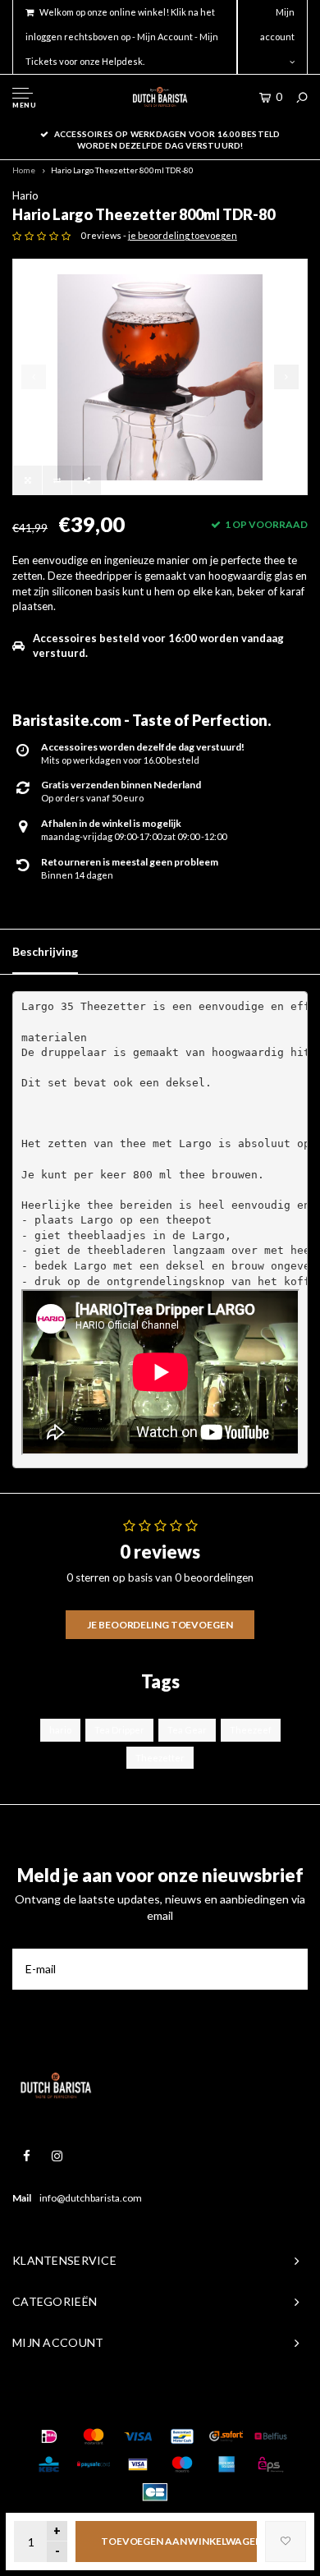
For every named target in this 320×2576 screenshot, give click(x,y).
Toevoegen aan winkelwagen (179, 2541)
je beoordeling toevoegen (183, 235)
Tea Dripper (119, 1730)
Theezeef (251, 1730)
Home (24, 170)
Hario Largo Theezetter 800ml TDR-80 (122, 170)
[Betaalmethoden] (49, 2436)
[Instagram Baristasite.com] (57, 2156)
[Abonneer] (287, 1969)
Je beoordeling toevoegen (160, 1625)
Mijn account (277, 24)
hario (60, 1730)
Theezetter (160, 1758)
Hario (25, 195)
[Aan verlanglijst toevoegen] (286, 2542)
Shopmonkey (255, 2404)
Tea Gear (187, 1730)
